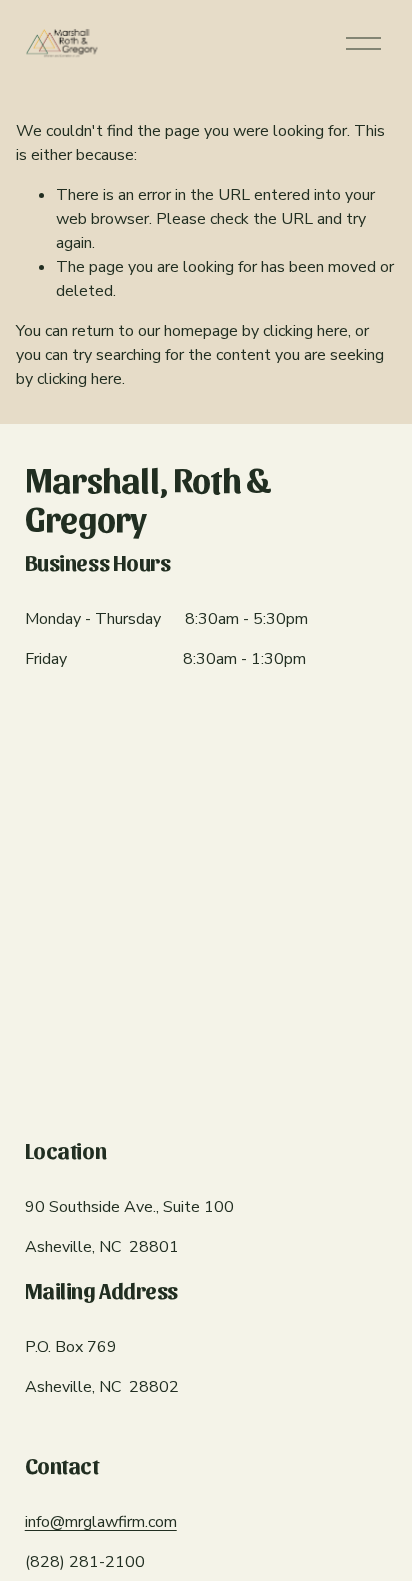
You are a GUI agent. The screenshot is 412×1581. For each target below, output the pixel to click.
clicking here (305, 331)
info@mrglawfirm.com (101, 1522)
